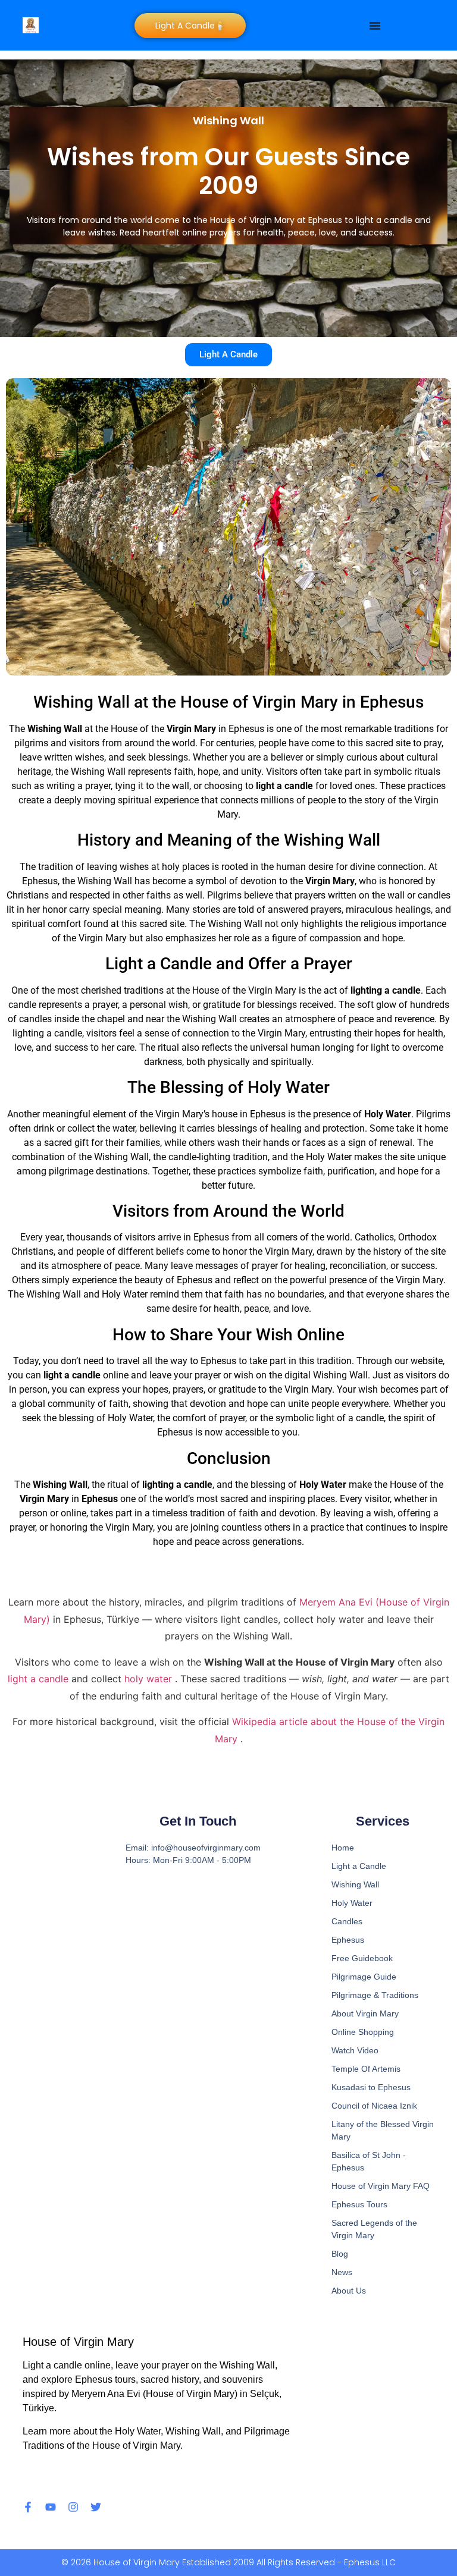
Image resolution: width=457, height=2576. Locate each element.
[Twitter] (96, 2507)
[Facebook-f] (28, 2507)
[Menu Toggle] (375, 26)
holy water (150, 1679)
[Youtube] (51, 2507)
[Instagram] (73, 2507)
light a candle (40, 1679)
